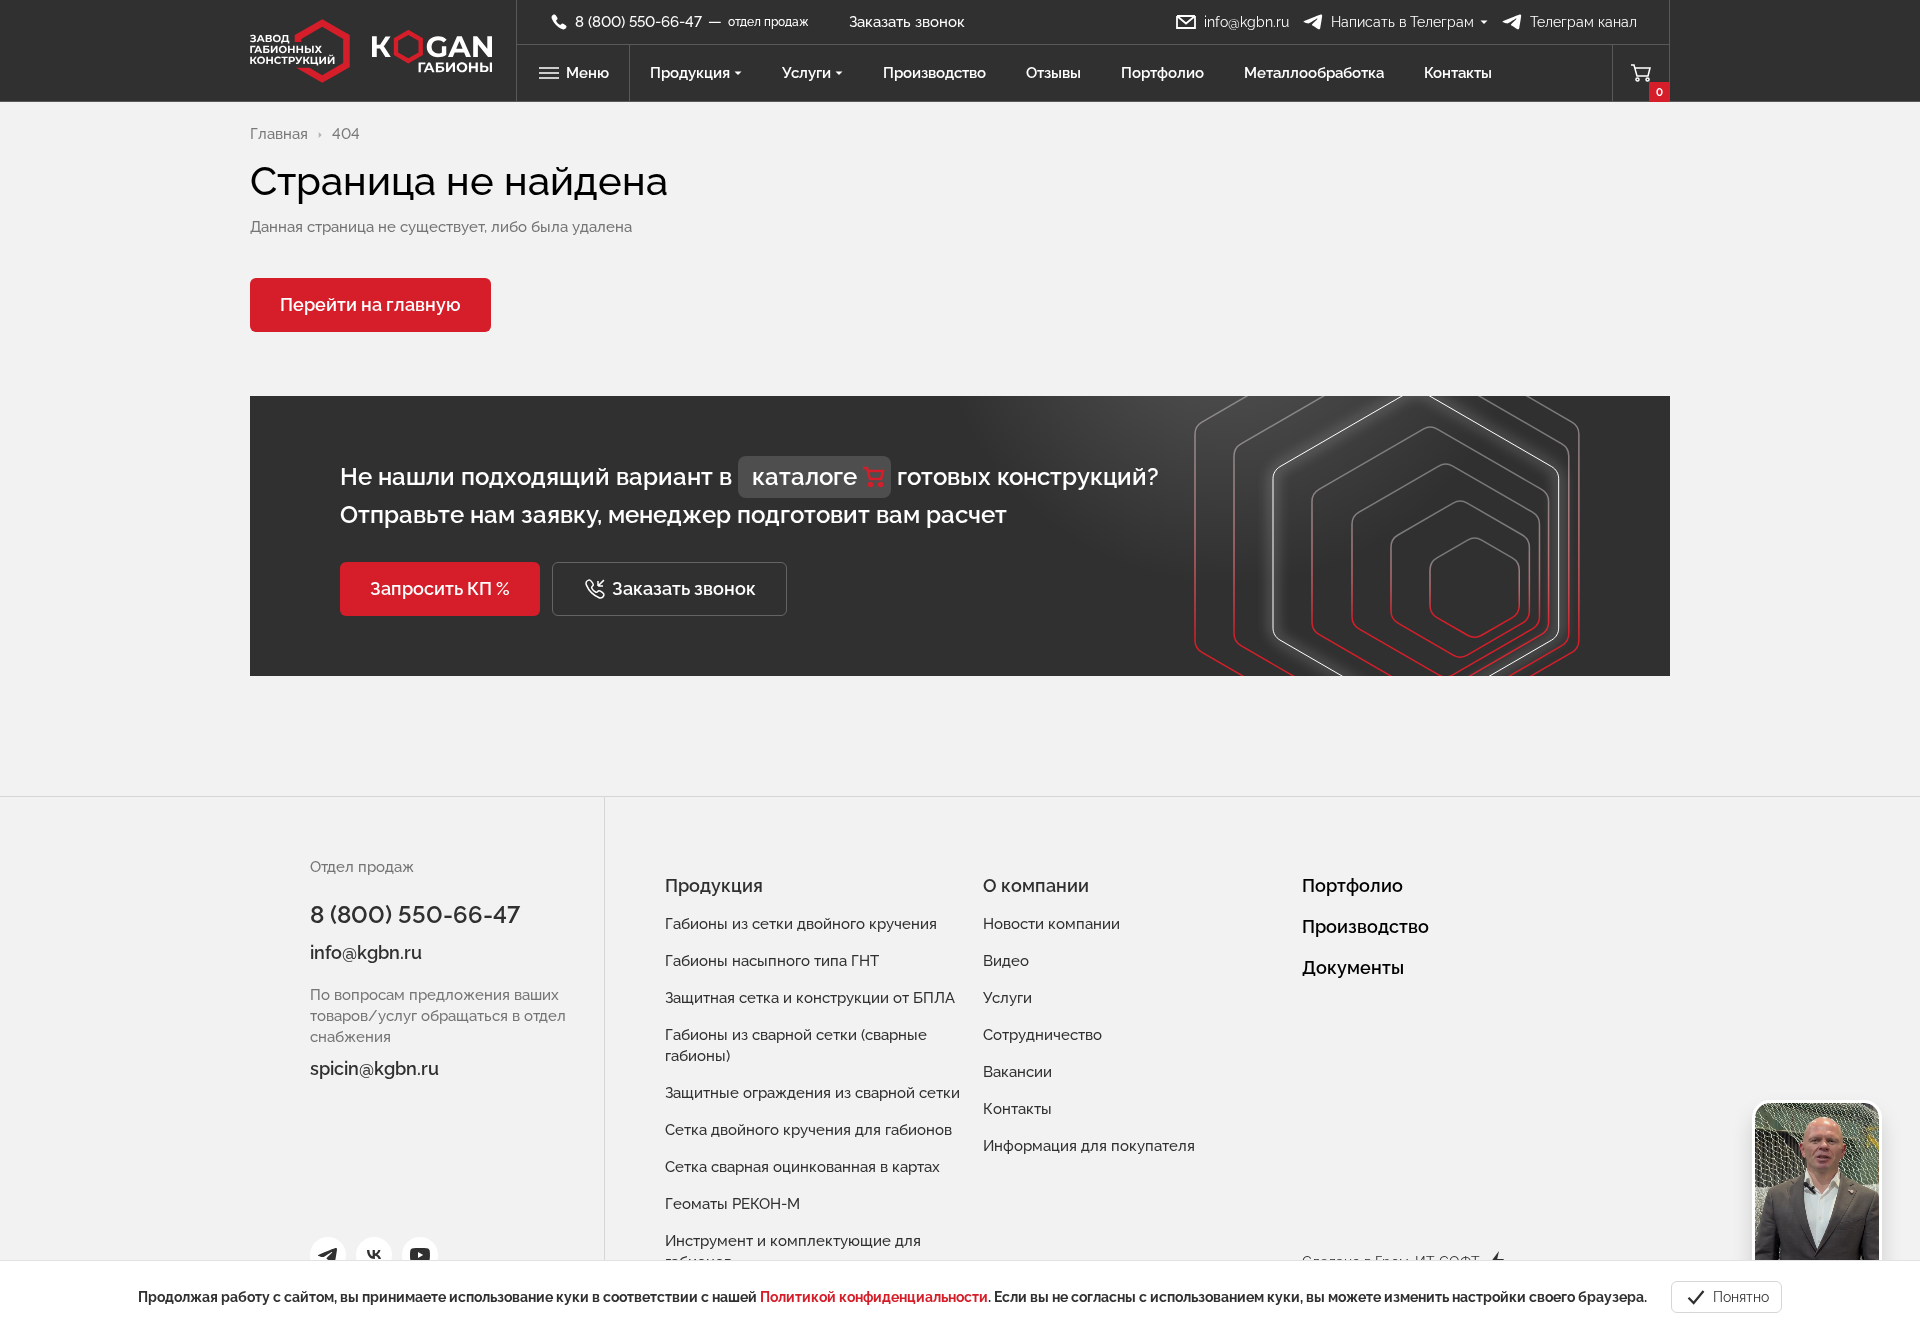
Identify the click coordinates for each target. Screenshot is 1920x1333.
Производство (934, 73)
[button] (440, 589)
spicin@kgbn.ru (374, 1068)
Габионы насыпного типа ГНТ (772, 961)
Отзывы (1053, 73)
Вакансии (1017, 1072)
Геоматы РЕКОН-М (732, 1204)
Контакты (1458, 73)
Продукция (690, 73)
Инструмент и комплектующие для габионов (793, 1251)
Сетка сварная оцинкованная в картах (802, 1167)
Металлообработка (1314, 73)
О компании (1036, 885)
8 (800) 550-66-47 (415, 914)
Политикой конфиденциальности (874, 1297)
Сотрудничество (1042, 1035)
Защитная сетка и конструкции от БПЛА (810, 998)
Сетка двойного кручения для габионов (808, 1130)
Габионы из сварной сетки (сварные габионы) (796, 1045)
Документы (1353, 967)
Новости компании (1051, 924)
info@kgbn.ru (366, 952)
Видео (1006, 961)
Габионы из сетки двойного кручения (801, 924)
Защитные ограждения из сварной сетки (812, 1093)
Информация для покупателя (1089, 1146)
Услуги (806, 73)
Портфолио (1162, 73)
